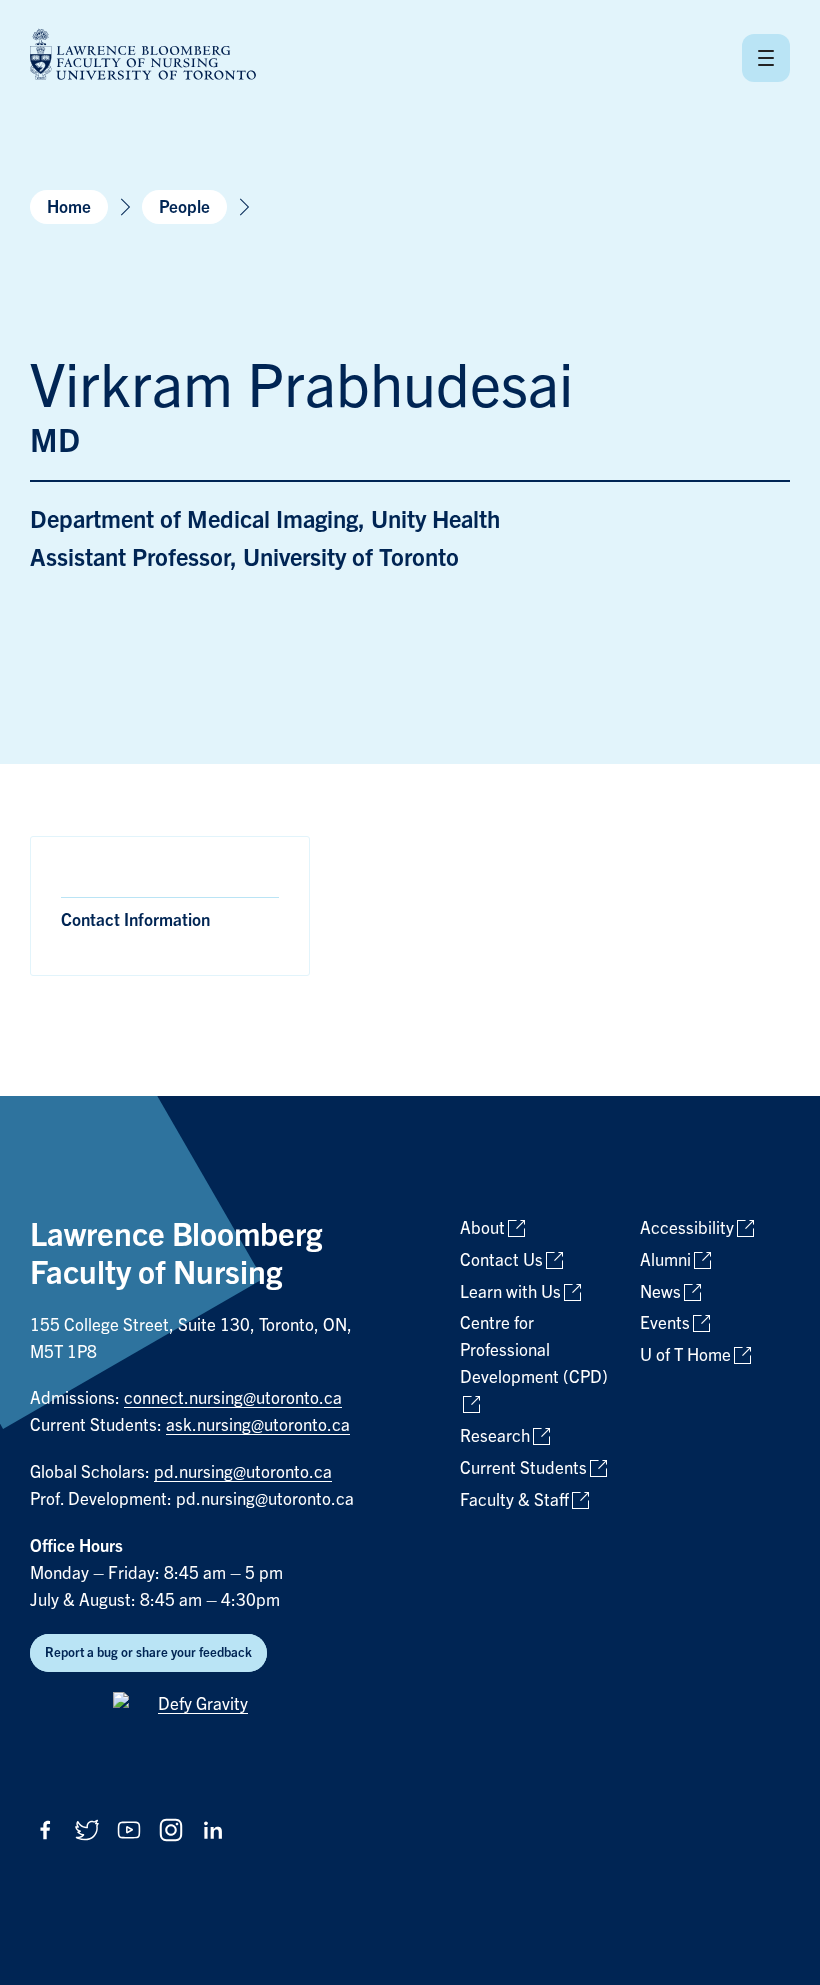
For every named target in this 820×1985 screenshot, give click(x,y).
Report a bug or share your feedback (148, 1652)
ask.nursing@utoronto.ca (258, 1425)
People (184, 207)
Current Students (523, 1468)
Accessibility (687, 1228)
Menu (766, 58)
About (482, 1228)
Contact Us (501, 1260)
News (660, 1292)
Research (495, 1436)
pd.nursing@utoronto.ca (243, 1472)
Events (665, 1323)
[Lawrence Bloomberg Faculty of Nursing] (143, 57)
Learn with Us (510, 1292)
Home (69, 207)
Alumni (665, 1260)
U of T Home (685, 1355)
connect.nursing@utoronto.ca (233, 1398)
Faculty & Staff (514, 1500)
